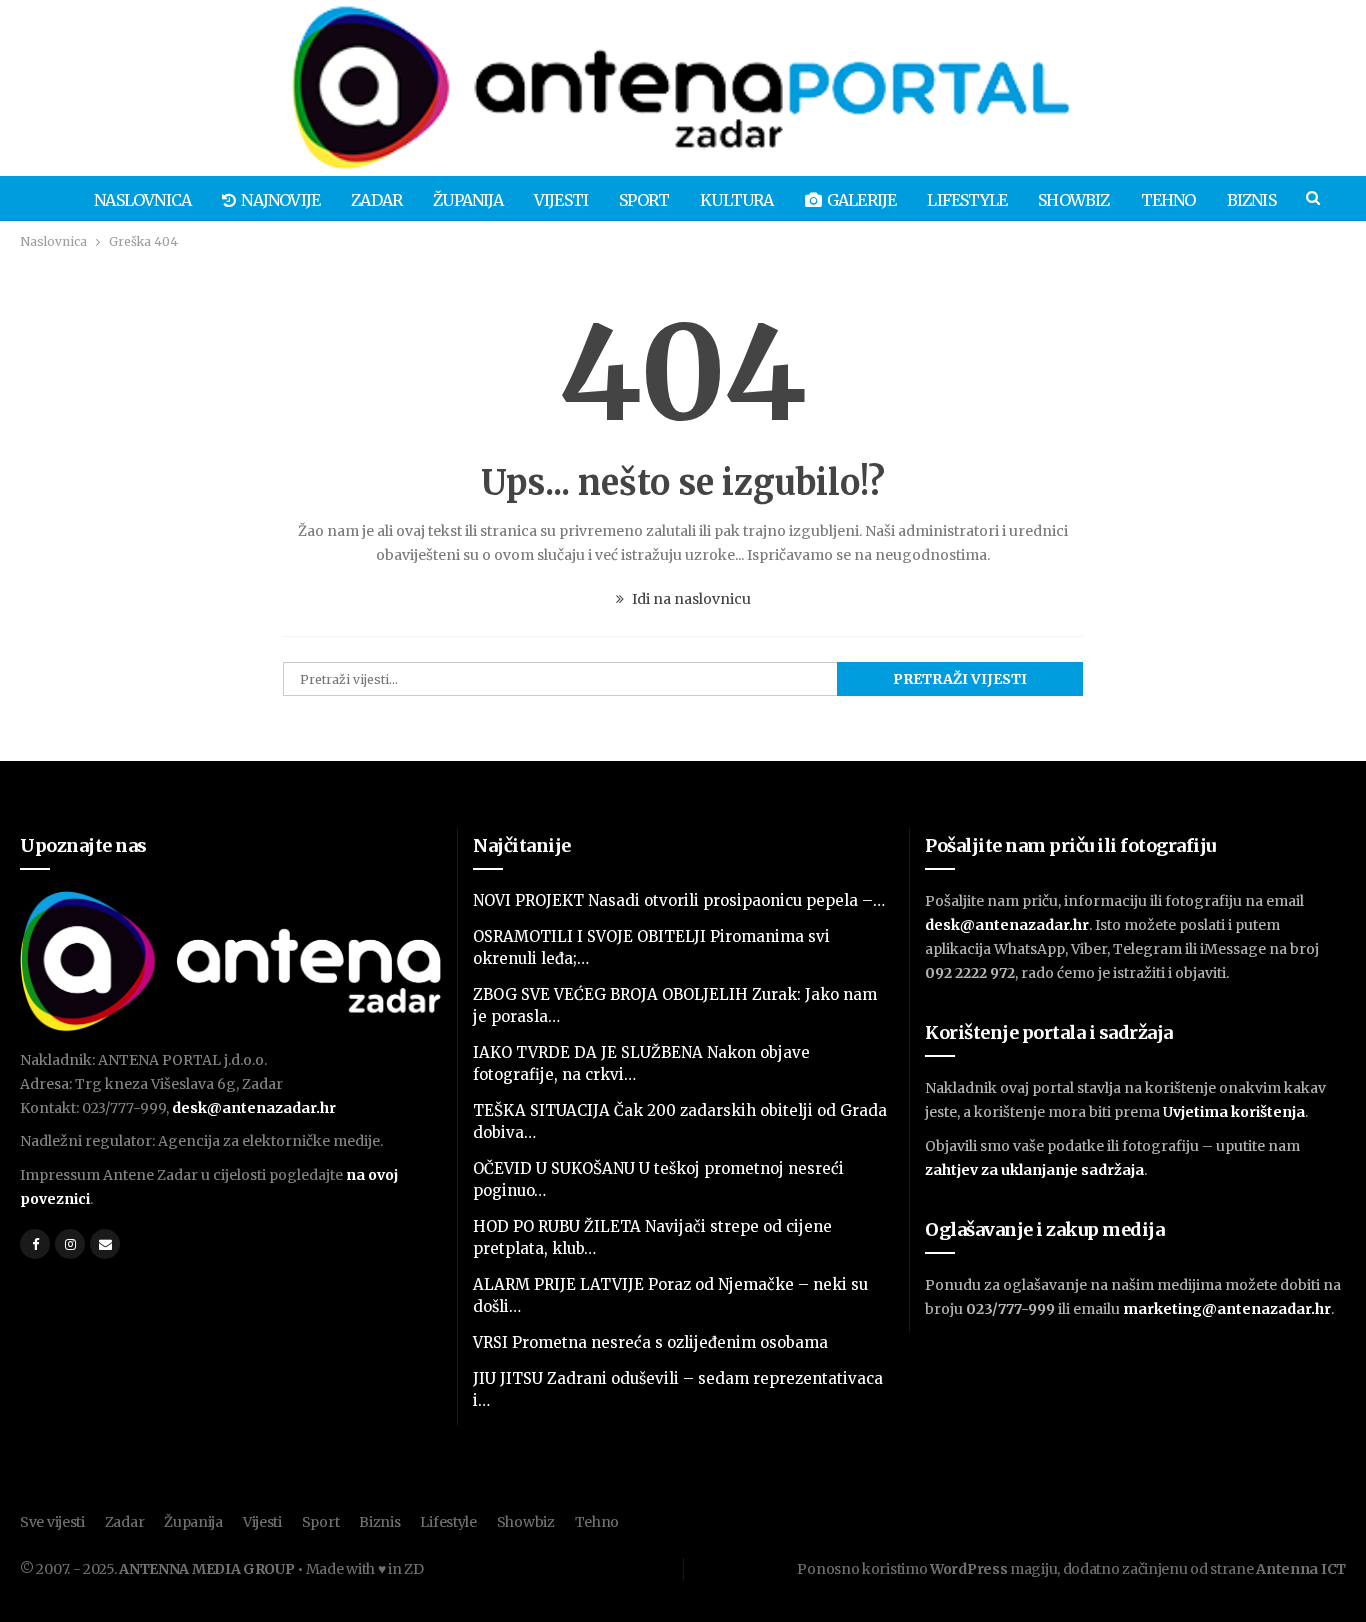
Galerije (862, 200)
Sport (644, 200)
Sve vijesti (52, 1522)
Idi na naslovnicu (690, 599)
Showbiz (1073, 200)
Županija (468, 200)
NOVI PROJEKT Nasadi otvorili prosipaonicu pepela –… (679, 900)
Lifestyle (967, 200)
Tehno (1168, 200)
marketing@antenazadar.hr (1227, 1309)
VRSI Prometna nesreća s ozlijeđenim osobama (650, 1342)
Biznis (1251, 200)
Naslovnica (142, 200)
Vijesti (561, 200)
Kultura (736, 200)
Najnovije (280, 200)
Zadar (376, 200)
